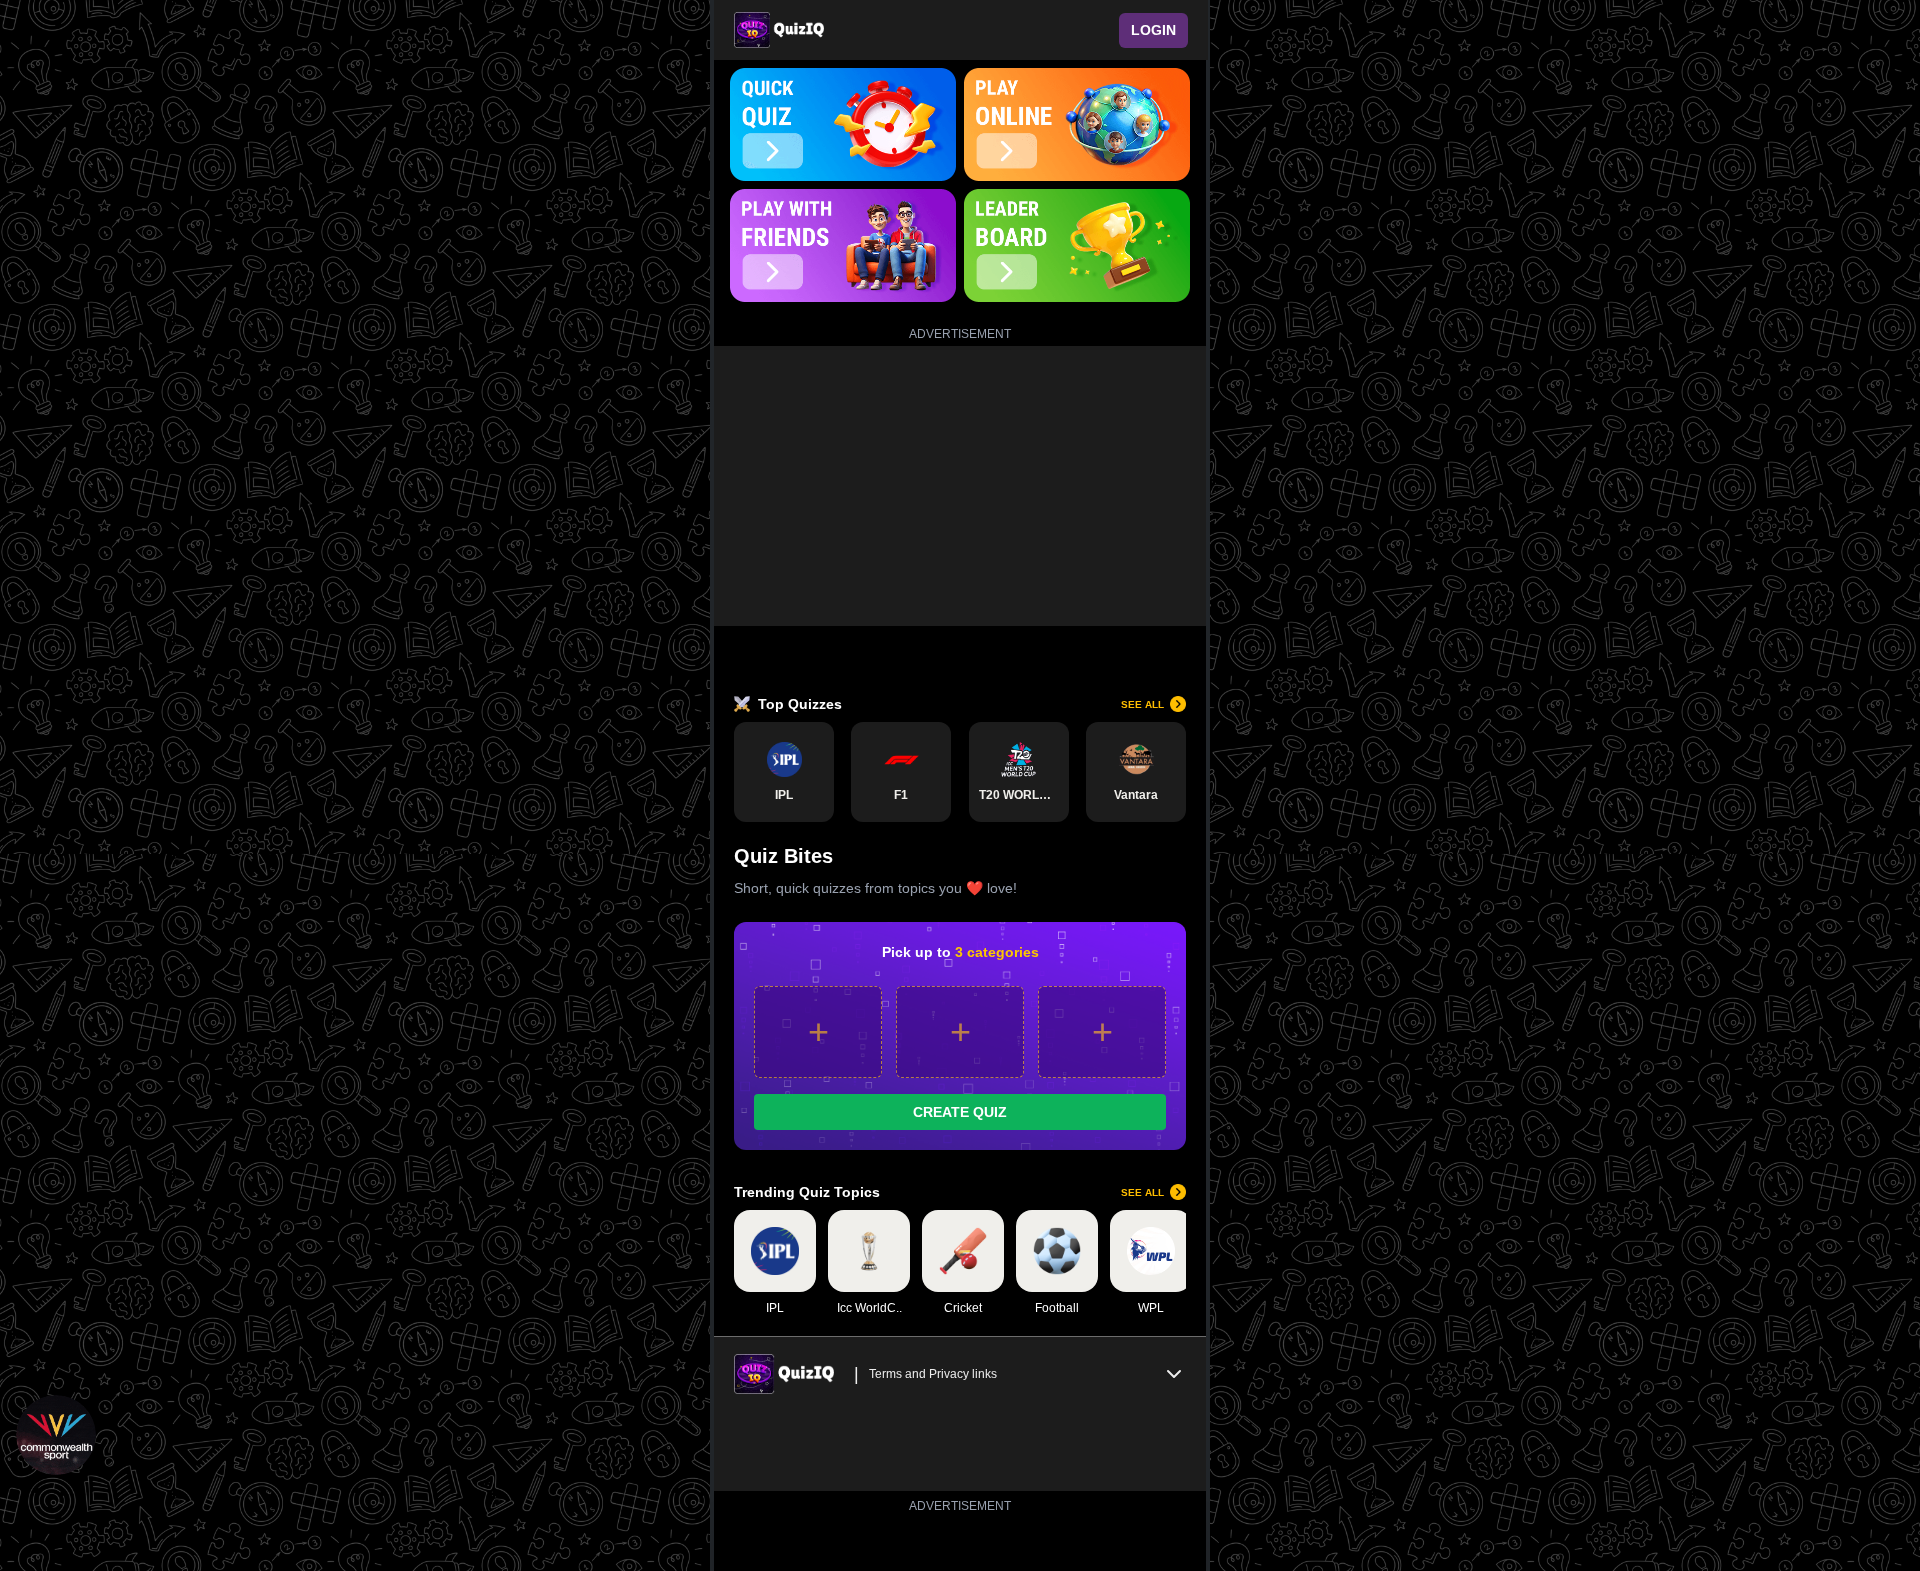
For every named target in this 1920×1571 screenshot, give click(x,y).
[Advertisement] (960, 486)
